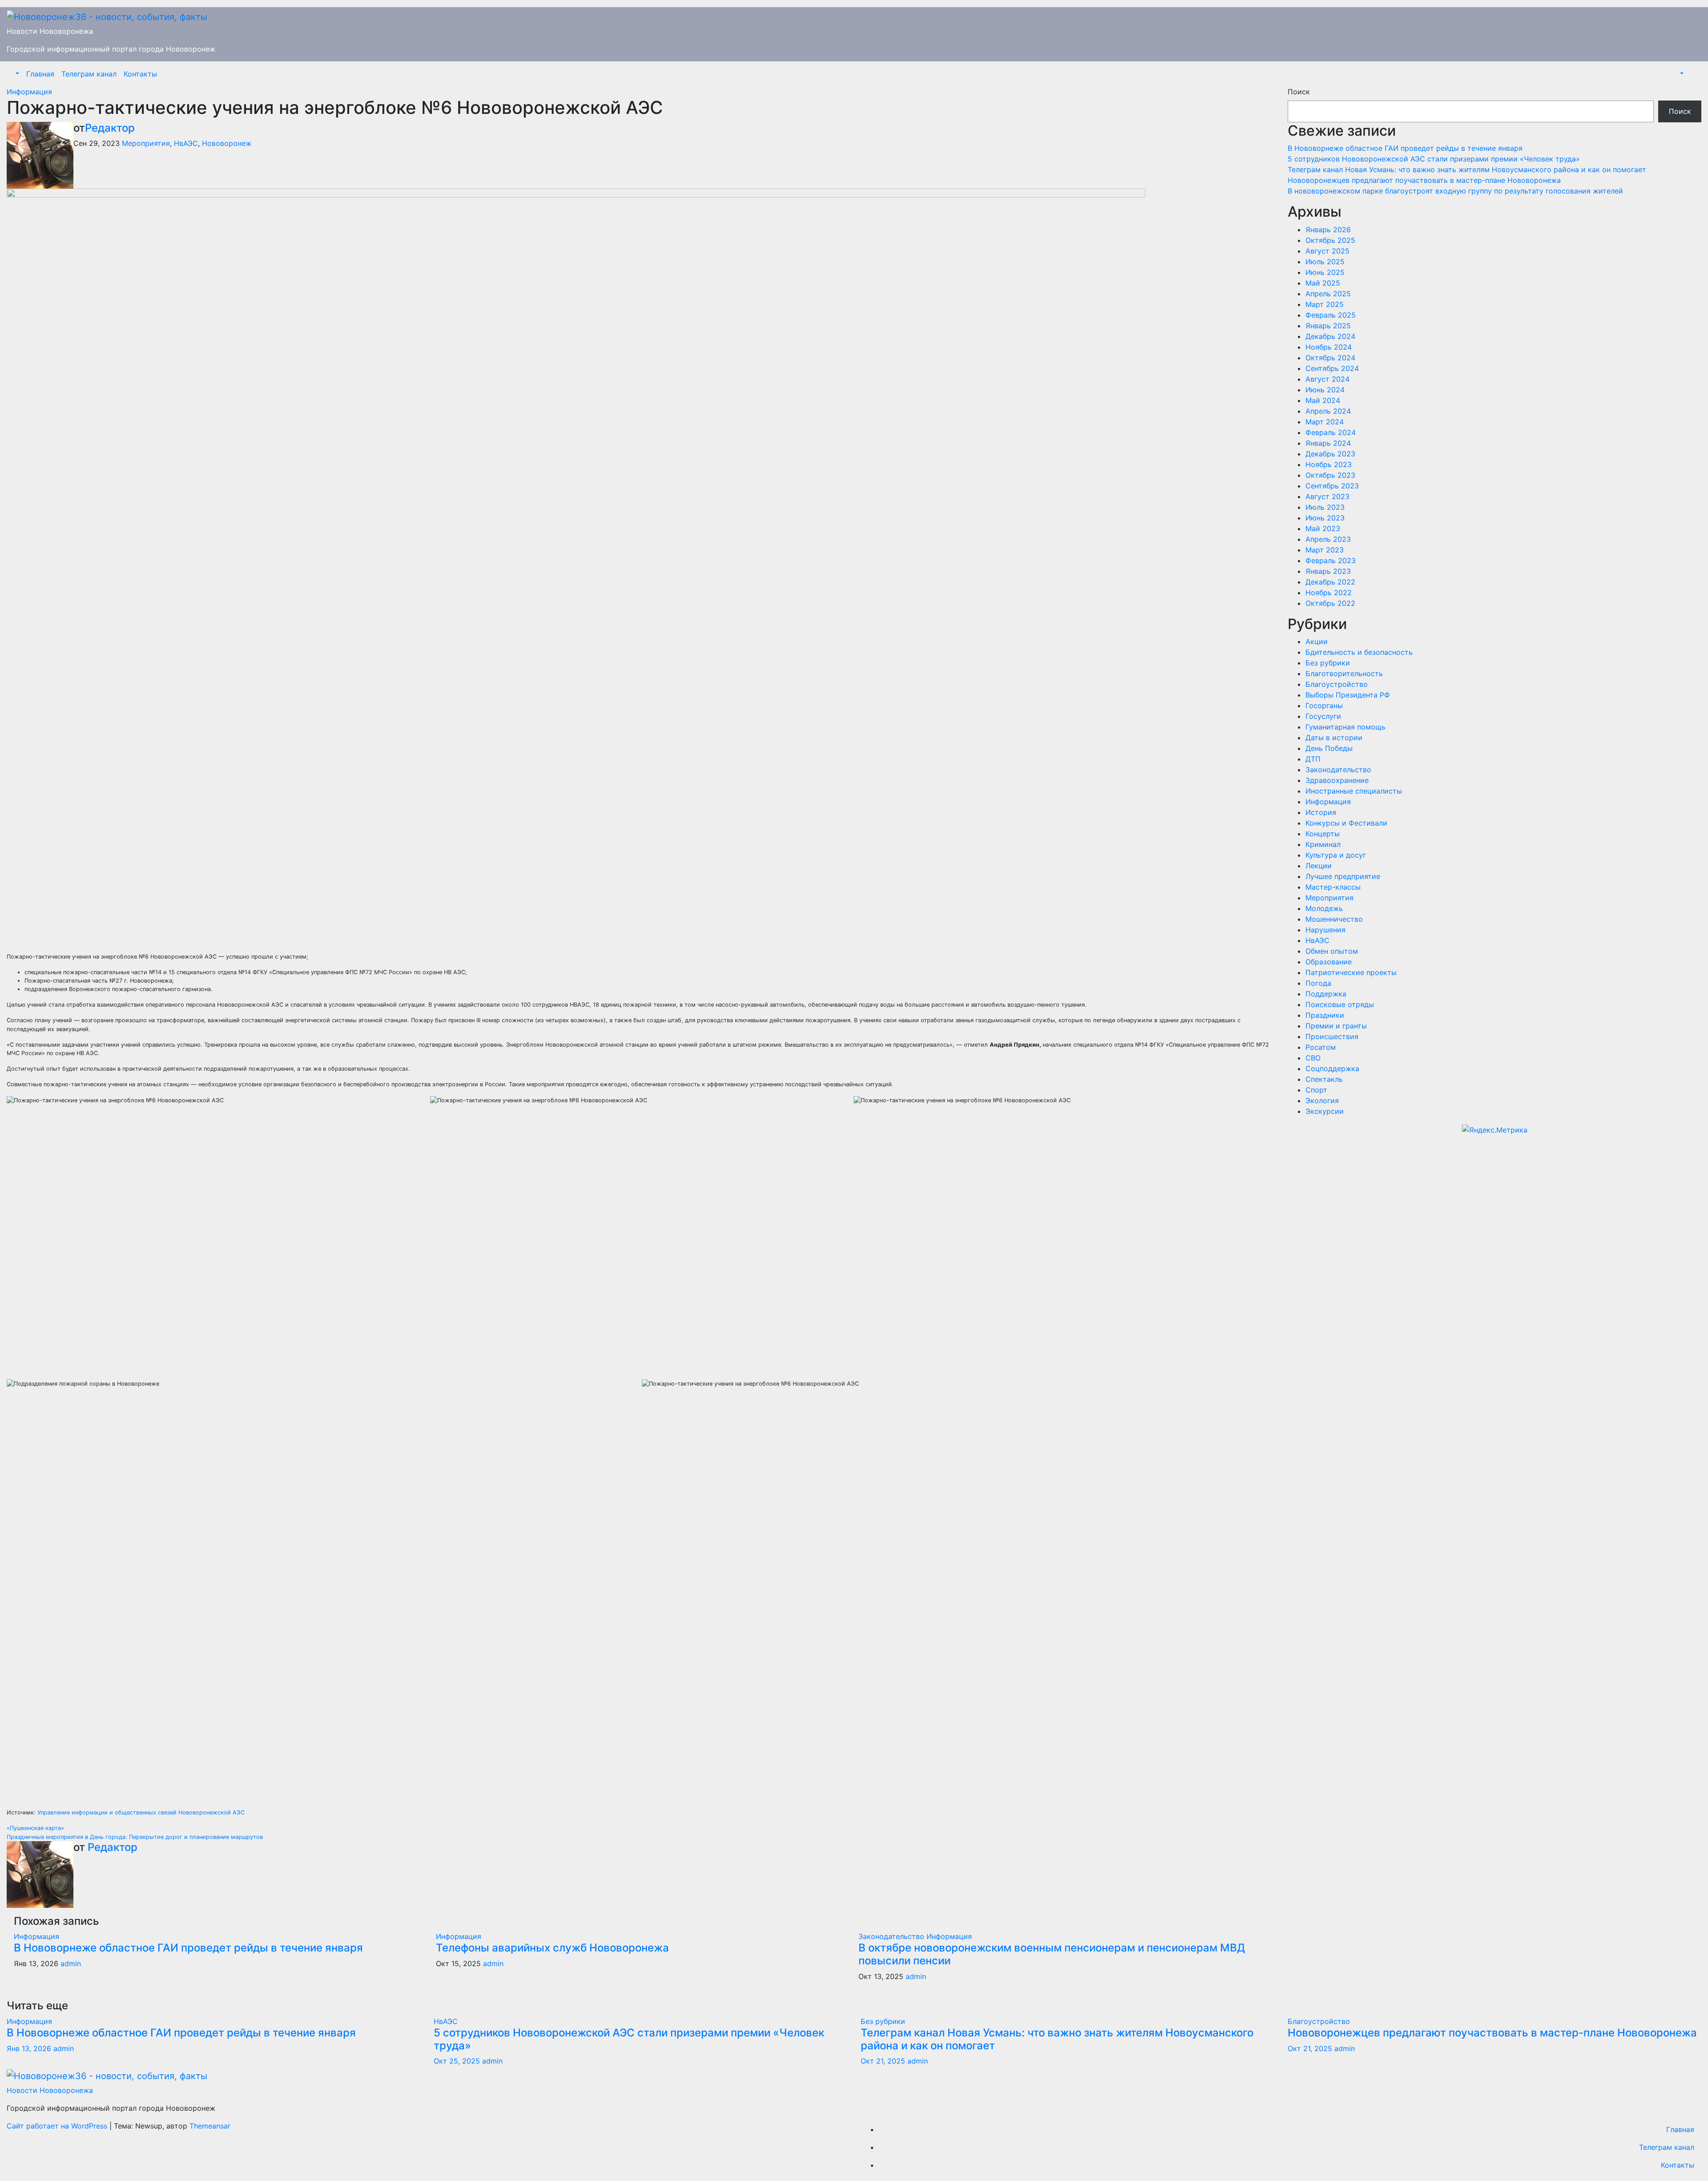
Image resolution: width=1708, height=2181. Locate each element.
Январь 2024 (1328, 443)
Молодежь (1324, 908)
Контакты (140, 74)
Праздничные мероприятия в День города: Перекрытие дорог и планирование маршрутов (135, 1837)
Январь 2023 (1328, 571)
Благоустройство (1337, 684)
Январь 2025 (1328, 326)
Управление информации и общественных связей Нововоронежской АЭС (141, 1812)
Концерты (1323, 834)
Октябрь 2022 (1330, 603)
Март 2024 (1325, 422)
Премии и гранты (1336, 1026)
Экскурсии (1325, 1111)
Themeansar (210, 2126)
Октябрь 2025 (1330, 240)
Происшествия (1332, 1036)
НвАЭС (186, 143)
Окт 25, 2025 (457, 2061)
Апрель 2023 (1328, 539)
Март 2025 (1325, 304)
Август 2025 (1327, 251)
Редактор (110, 128)
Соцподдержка (1332, 1068)
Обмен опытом (1332, 951)
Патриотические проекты (1351, 972)
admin (71, 1963)
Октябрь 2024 (1330, 358)
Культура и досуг (1336, 855)
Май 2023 (1323, 528)
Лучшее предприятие (1343, 876)
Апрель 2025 (1328, 294)
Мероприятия (146, 143)
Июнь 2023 (1325, 518)
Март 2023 (1325, 550)
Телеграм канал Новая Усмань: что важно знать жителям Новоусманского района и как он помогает (1467, 169)
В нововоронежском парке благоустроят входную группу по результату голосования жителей (1455, 191)
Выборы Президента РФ (1348, 695)
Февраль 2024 (1331, 432)
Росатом (1321, 1047)
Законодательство (892, 1936)
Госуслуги (1323, 716)
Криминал (1323, 844)
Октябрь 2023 (1330, 475)
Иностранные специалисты (1354, 791)
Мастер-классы (1333, 887)
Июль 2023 (1325, 507)
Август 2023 (1327, 496)
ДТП (1313, 759)
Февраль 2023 (1331, 560)
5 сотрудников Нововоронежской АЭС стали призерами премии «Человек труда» (1435, 159)
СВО (1313, 1058)
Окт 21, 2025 (883, 2061)
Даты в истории (1334, 738)
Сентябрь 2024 (1332, 368)
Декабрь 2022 (1330, 582)
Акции (1317, 641)
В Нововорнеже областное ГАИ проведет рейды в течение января (188, 1948)
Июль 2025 (1325, 262)
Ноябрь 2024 (1329, 347)
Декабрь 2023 (1330, 454)
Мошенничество (1334, 919)
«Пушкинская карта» (35, 1828)
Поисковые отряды (1340, 1004)
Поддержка (1326, 994)
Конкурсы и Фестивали (1346, 823)
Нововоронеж (227, 143)
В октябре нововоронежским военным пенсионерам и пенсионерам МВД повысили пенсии (1052, 1954)
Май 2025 (1323, 283)
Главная (40, 74)
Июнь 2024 (1325, 390)
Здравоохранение (1337, 780)
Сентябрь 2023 (1332, 486)
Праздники (1325, 1015)
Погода (1318, 983)
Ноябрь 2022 (1329, 593)
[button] (16, 74)
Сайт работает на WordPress (58, 2126)
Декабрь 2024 (1330, 336)
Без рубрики (1328, 663)
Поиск (1299, 92)
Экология (1322, 1101)
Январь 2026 (1328, 230)
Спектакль (1324, 1079)
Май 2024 (1323, 400)
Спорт (1316, 1090)
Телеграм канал (89, 74)
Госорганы (1324, 705)
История (1321, 812)
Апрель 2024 (1328, 411)
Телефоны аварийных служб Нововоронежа (552, 1948)
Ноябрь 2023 (1329, 464)
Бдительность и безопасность (1359, 652)
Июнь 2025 (1325, 272)
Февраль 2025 (1331, 315)
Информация (29, 92)
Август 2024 (1327, 379)
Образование (1329, 962)
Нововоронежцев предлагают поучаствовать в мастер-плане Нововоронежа (1424, 180)
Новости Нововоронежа (50, 31)
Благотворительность (1344, 673)
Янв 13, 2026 (29, 2048)
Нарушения (1325, 930)
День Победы (1329, 748)
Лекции (1319, 866)
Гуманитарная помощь (1345, 727)
